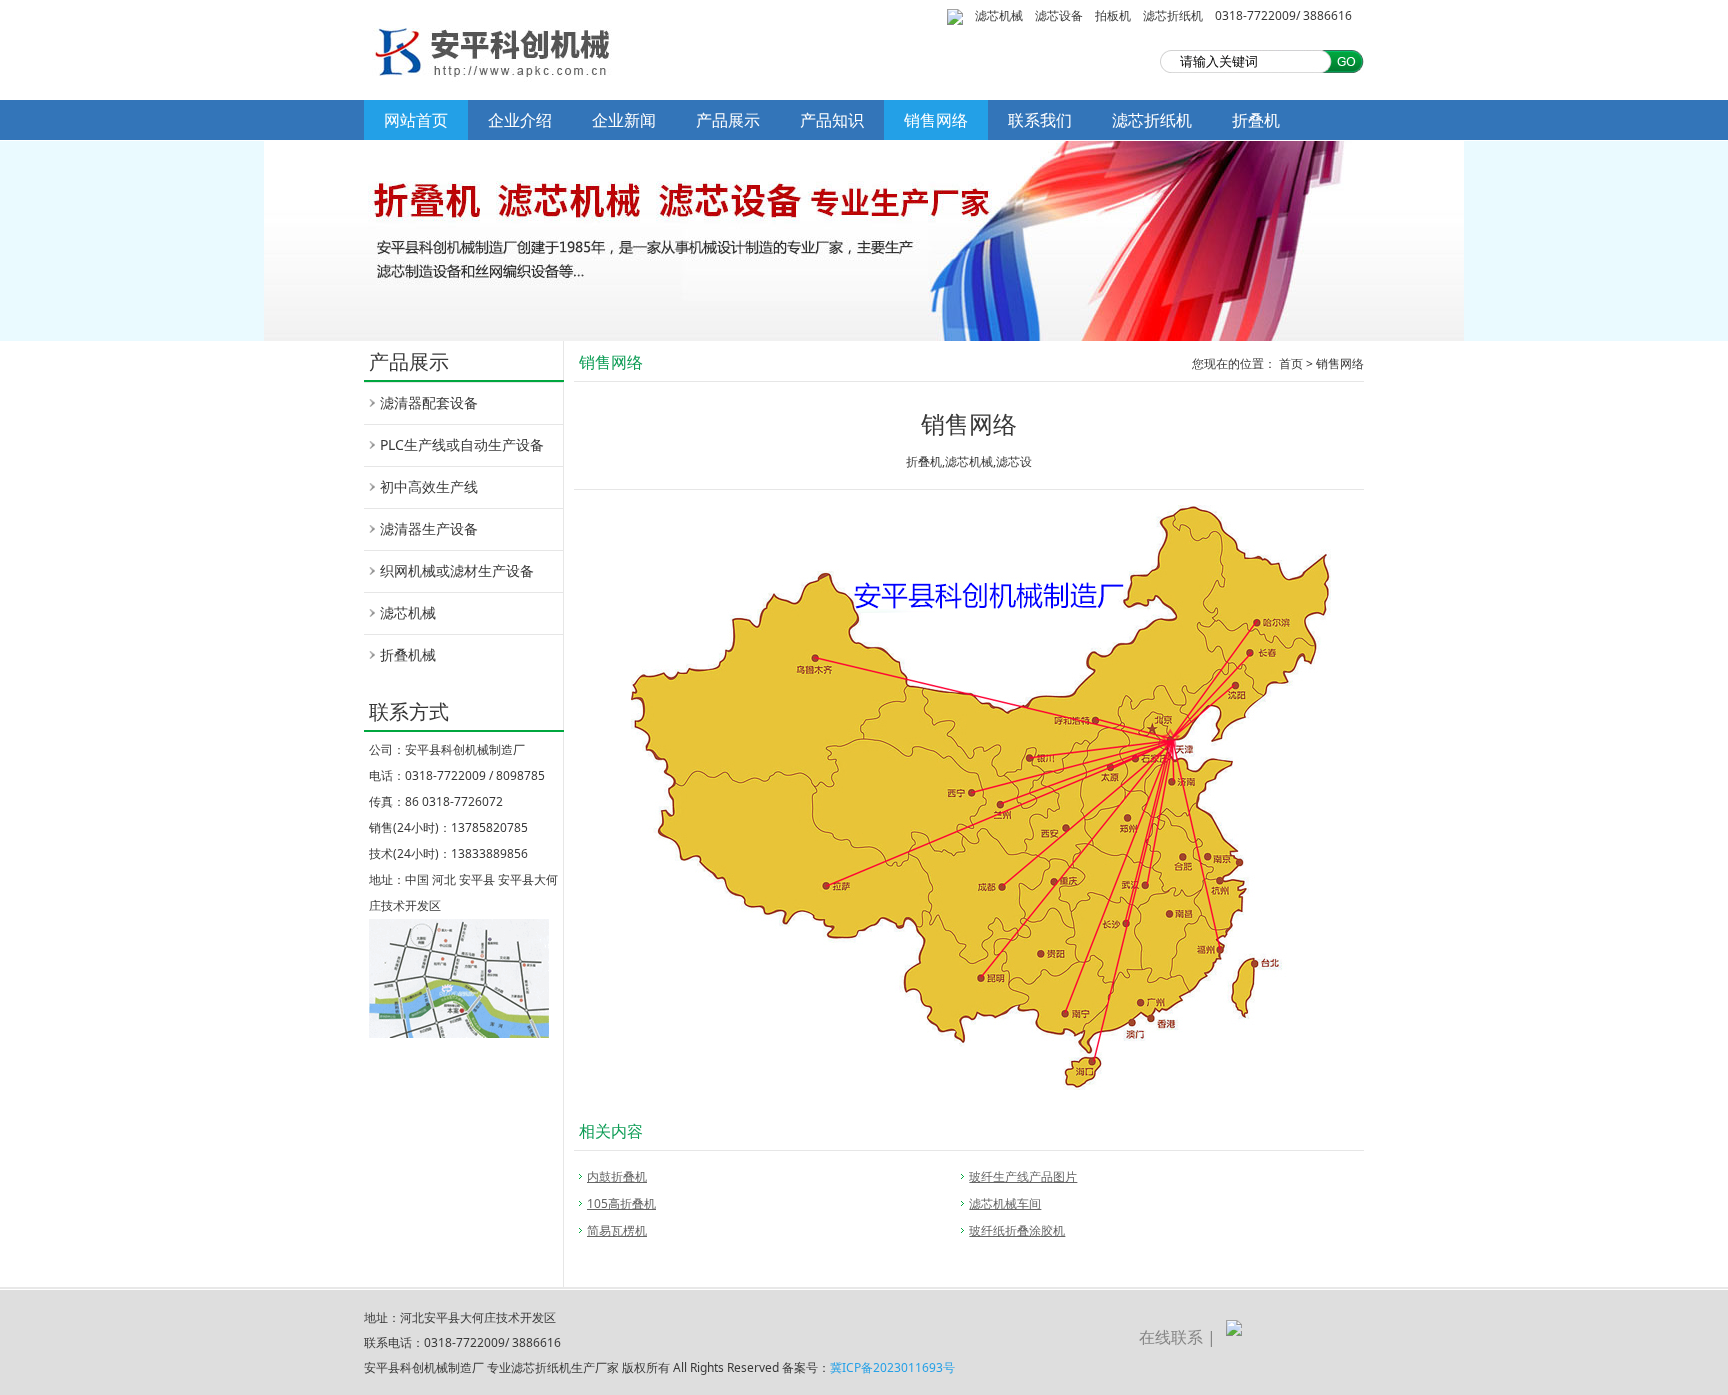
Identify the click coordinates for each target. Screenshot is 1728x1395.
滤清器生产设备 (429, 528)
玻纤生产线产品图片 (1023, 1176)
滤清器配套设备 (429, 402)
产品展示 (728, 120)
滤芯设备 (1059, 15)
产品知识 (832, 120)
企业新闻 (624, 120)
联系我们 (1040, 120)
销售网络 (936, 120)
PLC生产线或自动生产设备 (462, 444)
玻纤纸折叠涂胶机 (1017, 1230)
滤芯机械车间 (1005, 1203)
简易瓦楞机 (617, 1230)
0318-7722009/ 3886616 (1283, 15)
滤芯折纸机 (1173, 15)
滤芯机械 (999, 15)
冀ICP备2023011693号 (892, 1367)
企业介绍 (520, 120)
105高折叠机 (621, 1203)
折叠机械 (408, 654)
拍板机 (1113, 15)
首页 (1291, 363)
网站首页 (416, 120)
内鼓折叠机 (617, 1176)
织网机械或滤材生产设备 (457, 570)
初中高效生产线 (429, 486)
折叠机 (1256, 120)
